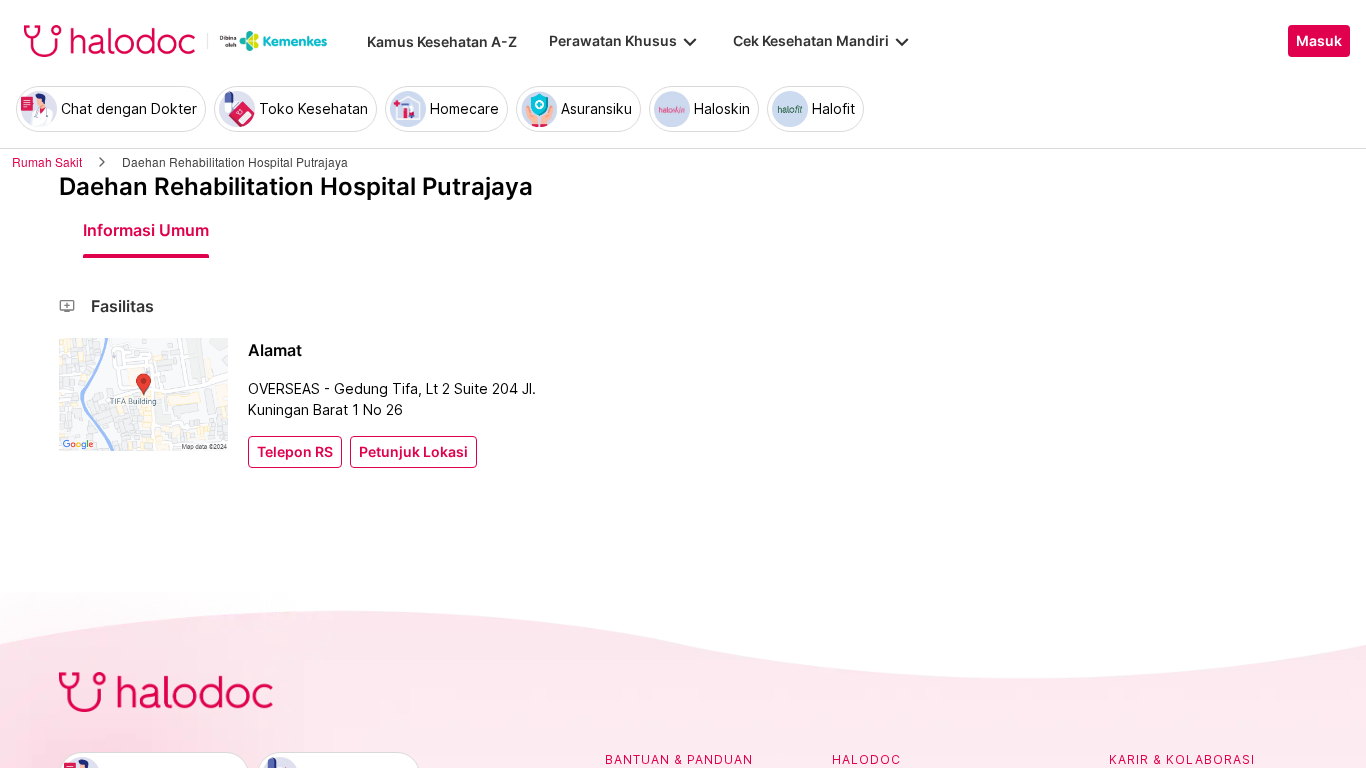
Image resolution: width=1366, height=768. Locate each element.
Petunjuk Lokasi (413, 452)
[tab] (146, 230)
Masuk (1319, 41)
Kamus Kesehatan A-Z (442, 41)
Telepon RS (295, 452)
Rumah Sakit (47, 161)
